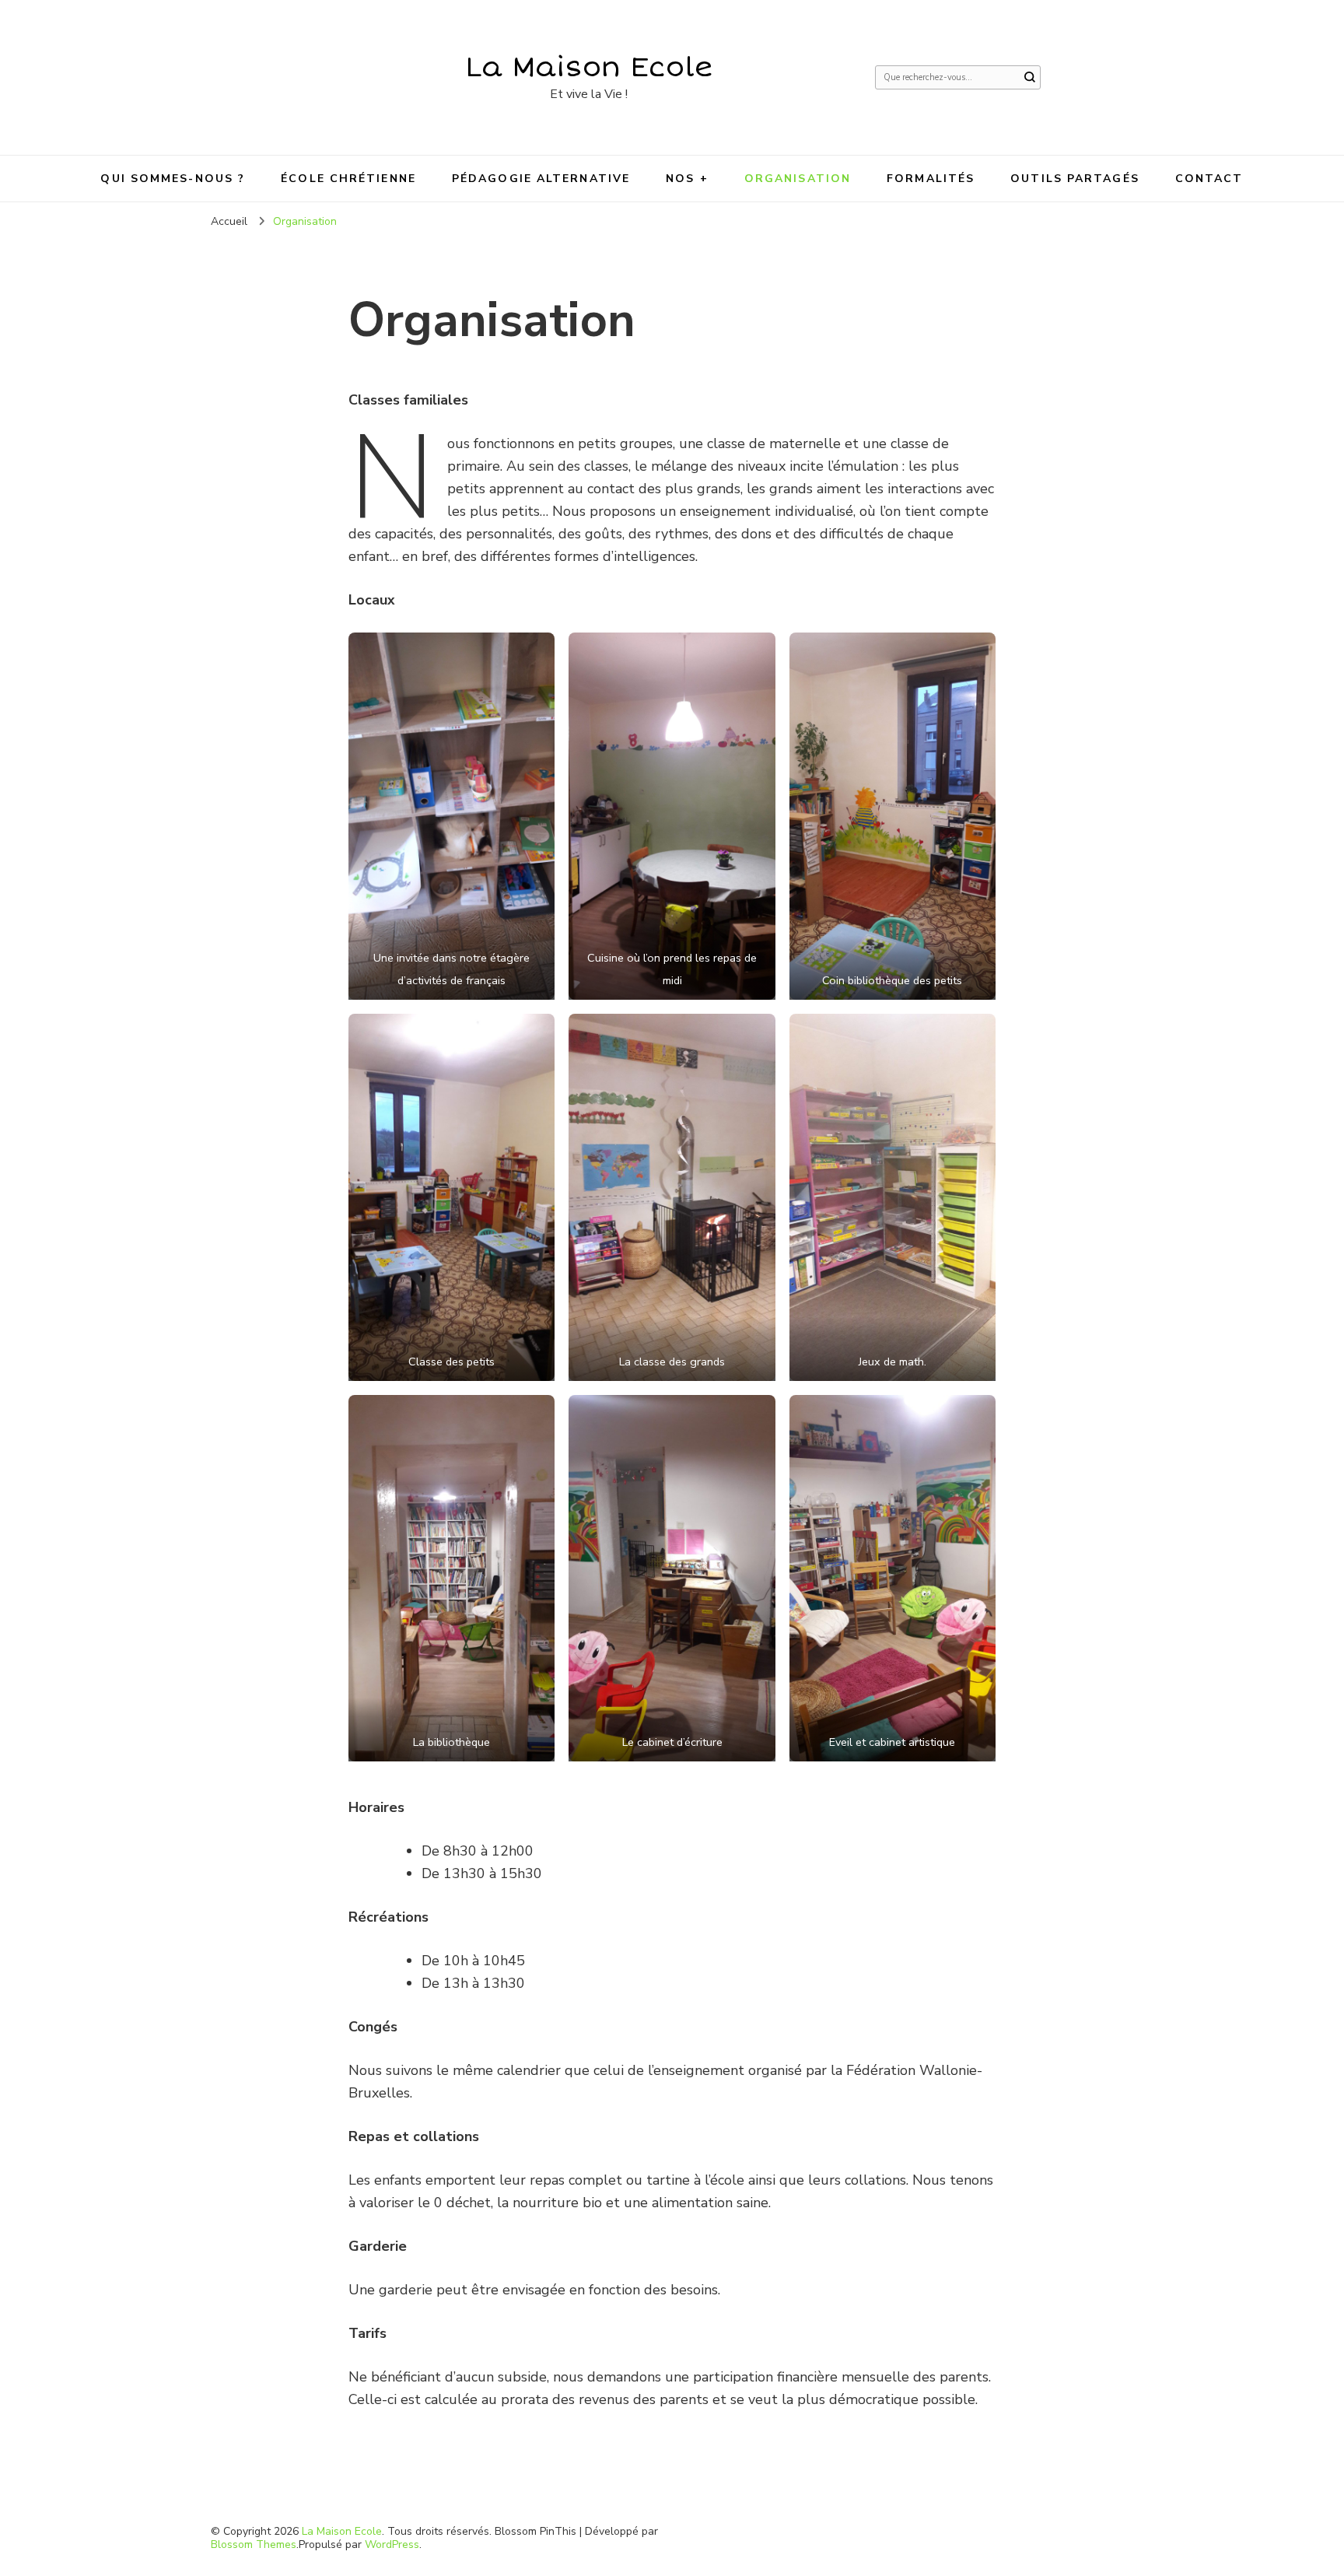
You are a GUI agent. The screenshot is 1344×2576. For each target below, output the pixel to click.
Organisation (798, 179)
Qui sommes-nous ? (173, 179)
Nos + (687, 179)
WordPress (392, 2544)
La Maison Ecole (589, 67)
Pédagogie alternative (541, 179)
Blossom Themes (254, 2544)
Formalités (931, 179)
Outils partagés (1075, 179)
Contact (1209, 179)
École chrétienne (348, 179)
